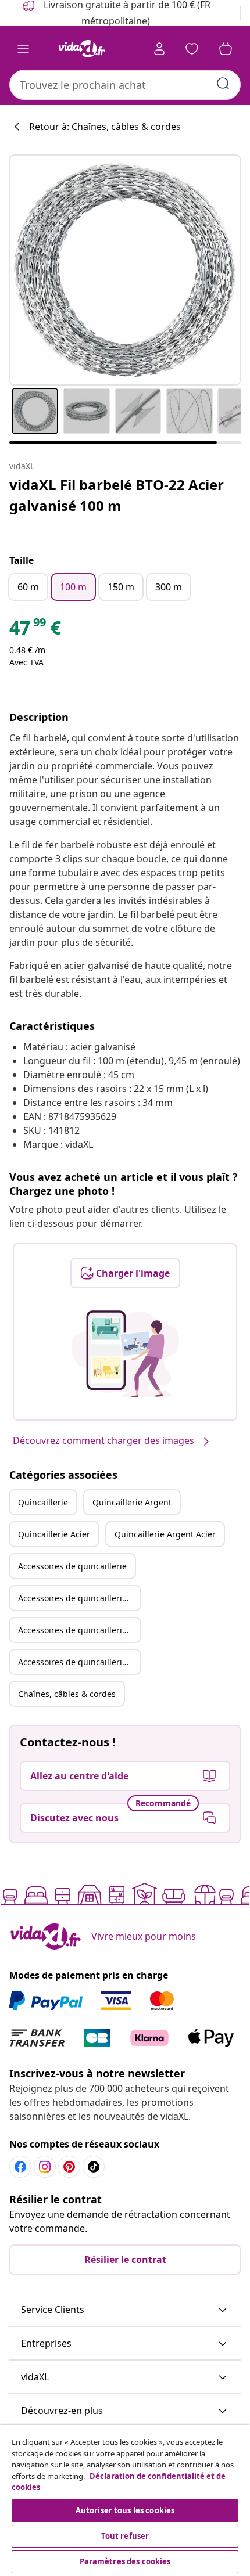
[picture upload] (125, 1354)
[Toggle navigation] (23, 49)
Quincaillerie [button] (43, 1502)
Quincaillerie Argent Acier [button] (165, 1534)
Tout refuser (125, 2536)
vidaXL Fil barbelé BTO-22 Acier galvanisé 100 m (117, 495)
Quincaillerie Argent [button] (132, 1502)
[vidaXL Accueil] (82, 49)
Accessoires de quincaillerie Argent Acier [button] (79, 1662)
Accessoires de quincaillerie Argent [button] (79, 1598)
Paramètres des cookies (125, 2561)
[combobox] (125, 85)
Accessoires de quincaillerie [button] (72, 1566)
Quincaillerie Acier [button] (54, 1534)
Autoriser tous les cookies (125, 2510)
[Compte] (159, 49)
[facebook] (20, 2167)
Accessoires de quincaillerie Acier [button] (79, 1630)
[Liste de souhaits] (192, 49)
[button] (125, 2310)
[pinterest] (69, 2167)
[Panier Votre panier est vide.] (226, 49)
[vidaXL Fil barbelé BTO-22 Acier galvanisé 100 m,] (125, 270)
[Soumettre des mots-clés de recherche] (223, 84)
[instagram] (45, 2167)
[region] (125, 2501)
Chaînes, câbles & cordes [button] (67, 1694)
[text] (35, 631)
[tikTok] (94, 2167)
